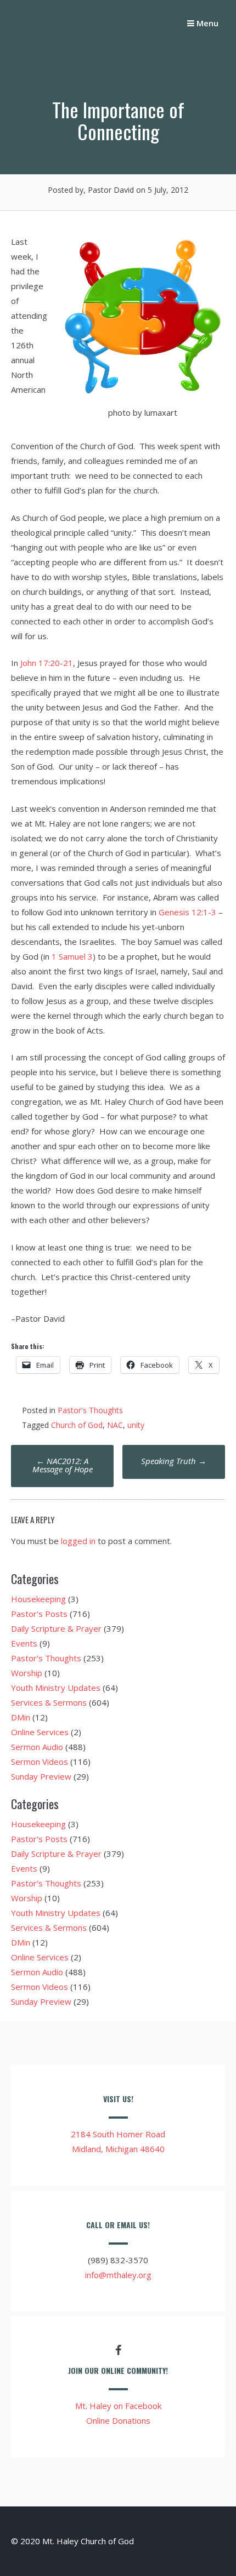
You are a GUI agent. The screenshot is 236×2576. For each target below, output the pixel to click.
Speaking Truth (174, 1461)
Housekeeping (38, 1599)
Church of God (77, 1425)
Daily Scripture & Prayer (56, 1628)
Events (24, 1643)
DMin (21, 1717)
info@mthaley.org (118, 2275)
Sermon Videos (40, 1762)
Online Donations (118, 2420)
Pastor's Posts (39, 1614)
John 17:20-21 (47, 663)
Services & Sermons (49, 1702)
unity (136, 1425)
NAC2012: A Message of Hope (63, 1465)
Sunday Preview (41, 1776)
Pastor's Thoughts (90, 1410)
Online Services (40, 1732)
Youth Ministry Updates (56, 1688)
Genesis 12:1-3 (187, 912)
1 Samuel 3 (72, 956)
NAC (115, 1425)
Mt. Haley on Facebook (118, 2406)
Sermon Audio (37, 1747)
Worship (27, 1673)
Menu (206, 23)
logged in (78, 1541)
